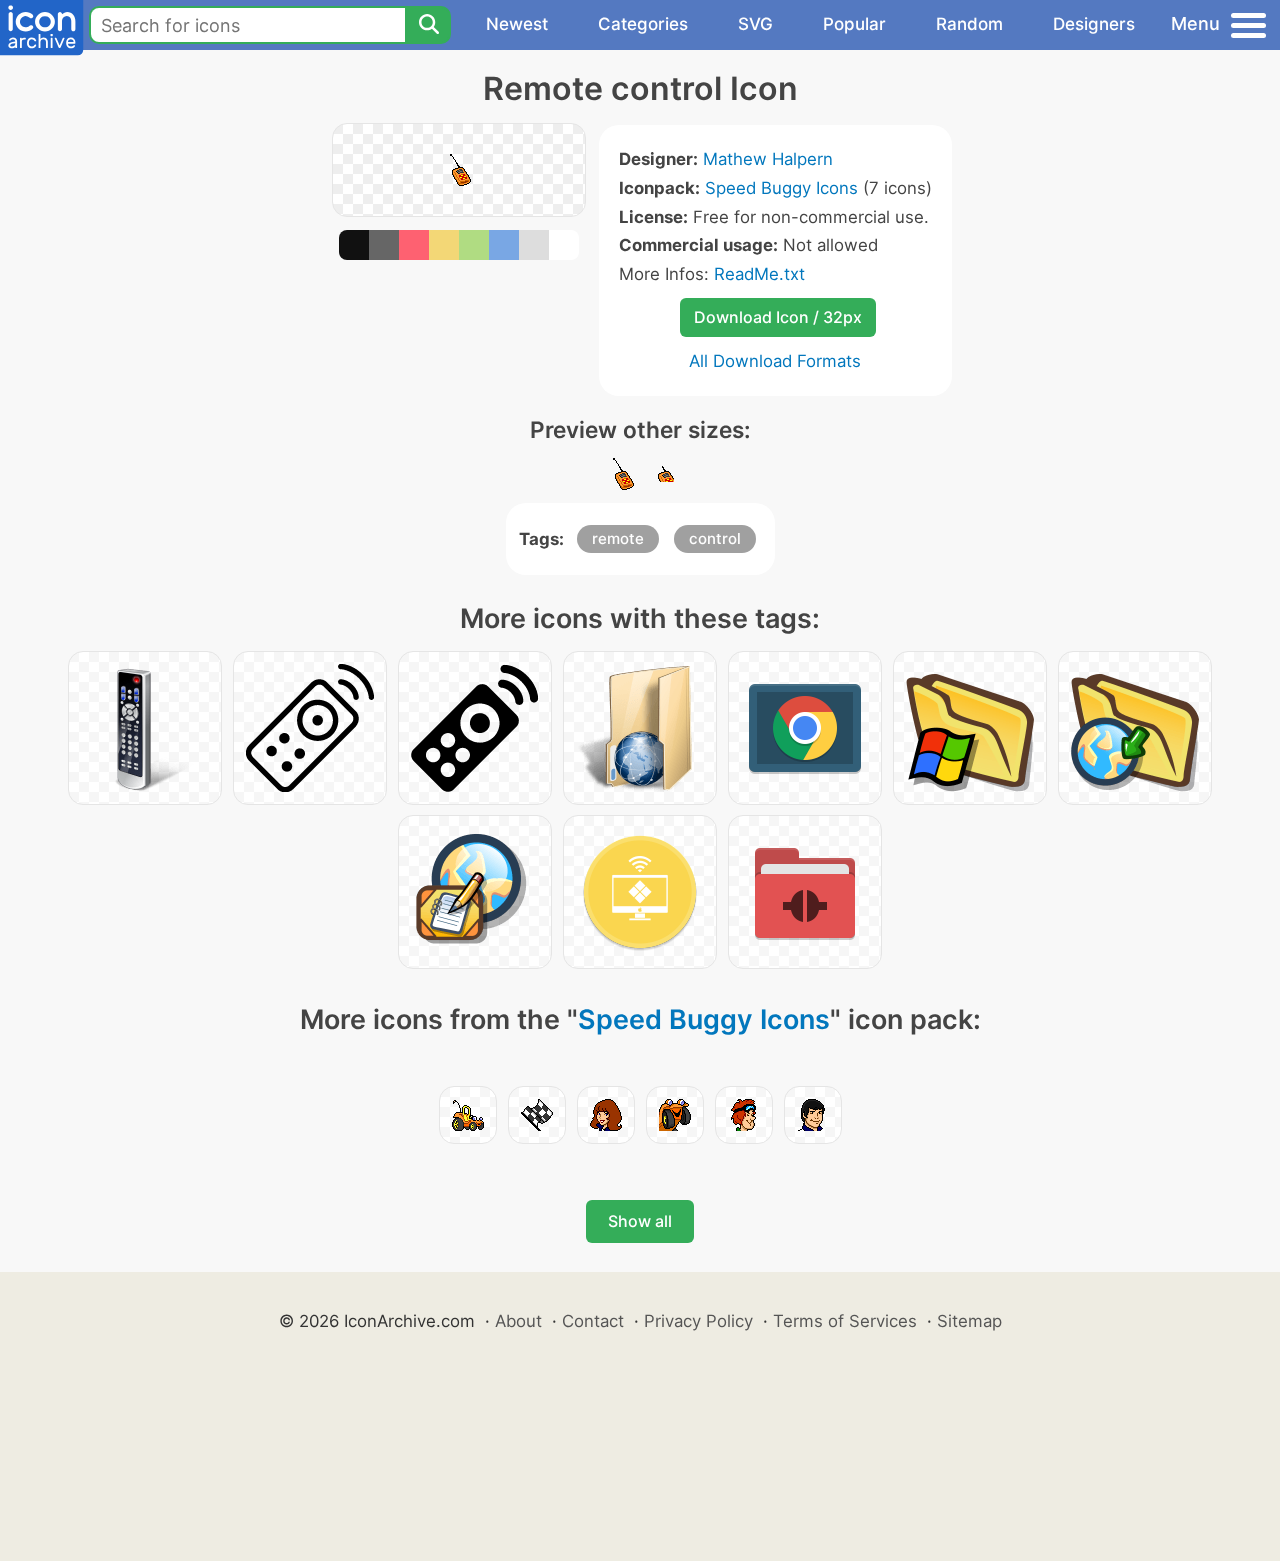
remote (618, 538)
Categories (643, 24)
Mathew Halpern (768, 159)
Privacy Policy (698, 1321)
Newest (517, 24)
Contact (593, 1321)
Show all (640, 1221)
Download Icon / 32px (778, 317)
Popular (854, 24)
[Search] (428, 25)
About (518, 1321)
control (715, 538)
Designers (1094, 24)
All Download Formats (775, 361)
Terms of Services (845, 1321)
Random (969, 24)
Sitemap (969, 1321)
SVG (755, 24)
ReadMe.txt (759, 274)
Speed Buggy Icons (781, 188)
